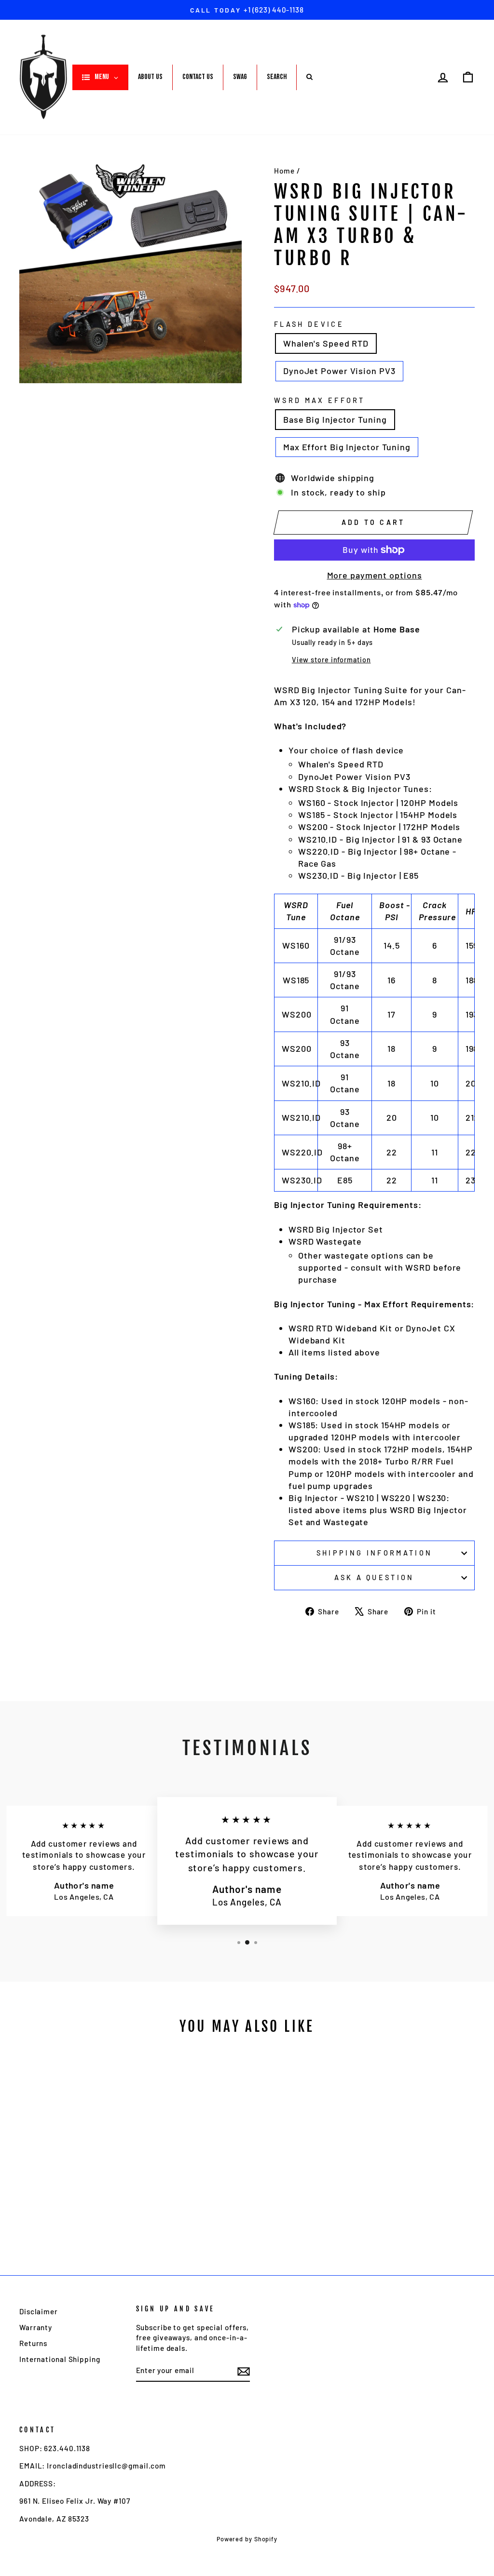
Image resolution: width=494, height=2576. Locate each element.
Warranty (36, 2327)
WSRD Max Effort (320, 400)
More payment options (375, 575)
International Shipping (60, 2359)
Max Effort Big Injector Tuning (347, 447)
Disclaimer (39, 2311)
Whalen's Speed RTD (326, 343)
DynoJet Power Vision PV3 (339, 371)
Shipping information (374, 1553)
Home (284, 171)
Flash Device (309, 324)
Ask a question (374, 1577)
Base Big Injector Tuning (335, 419)
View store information (331, 660)
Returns (33, 2343)
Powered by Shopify (247, 2539)
